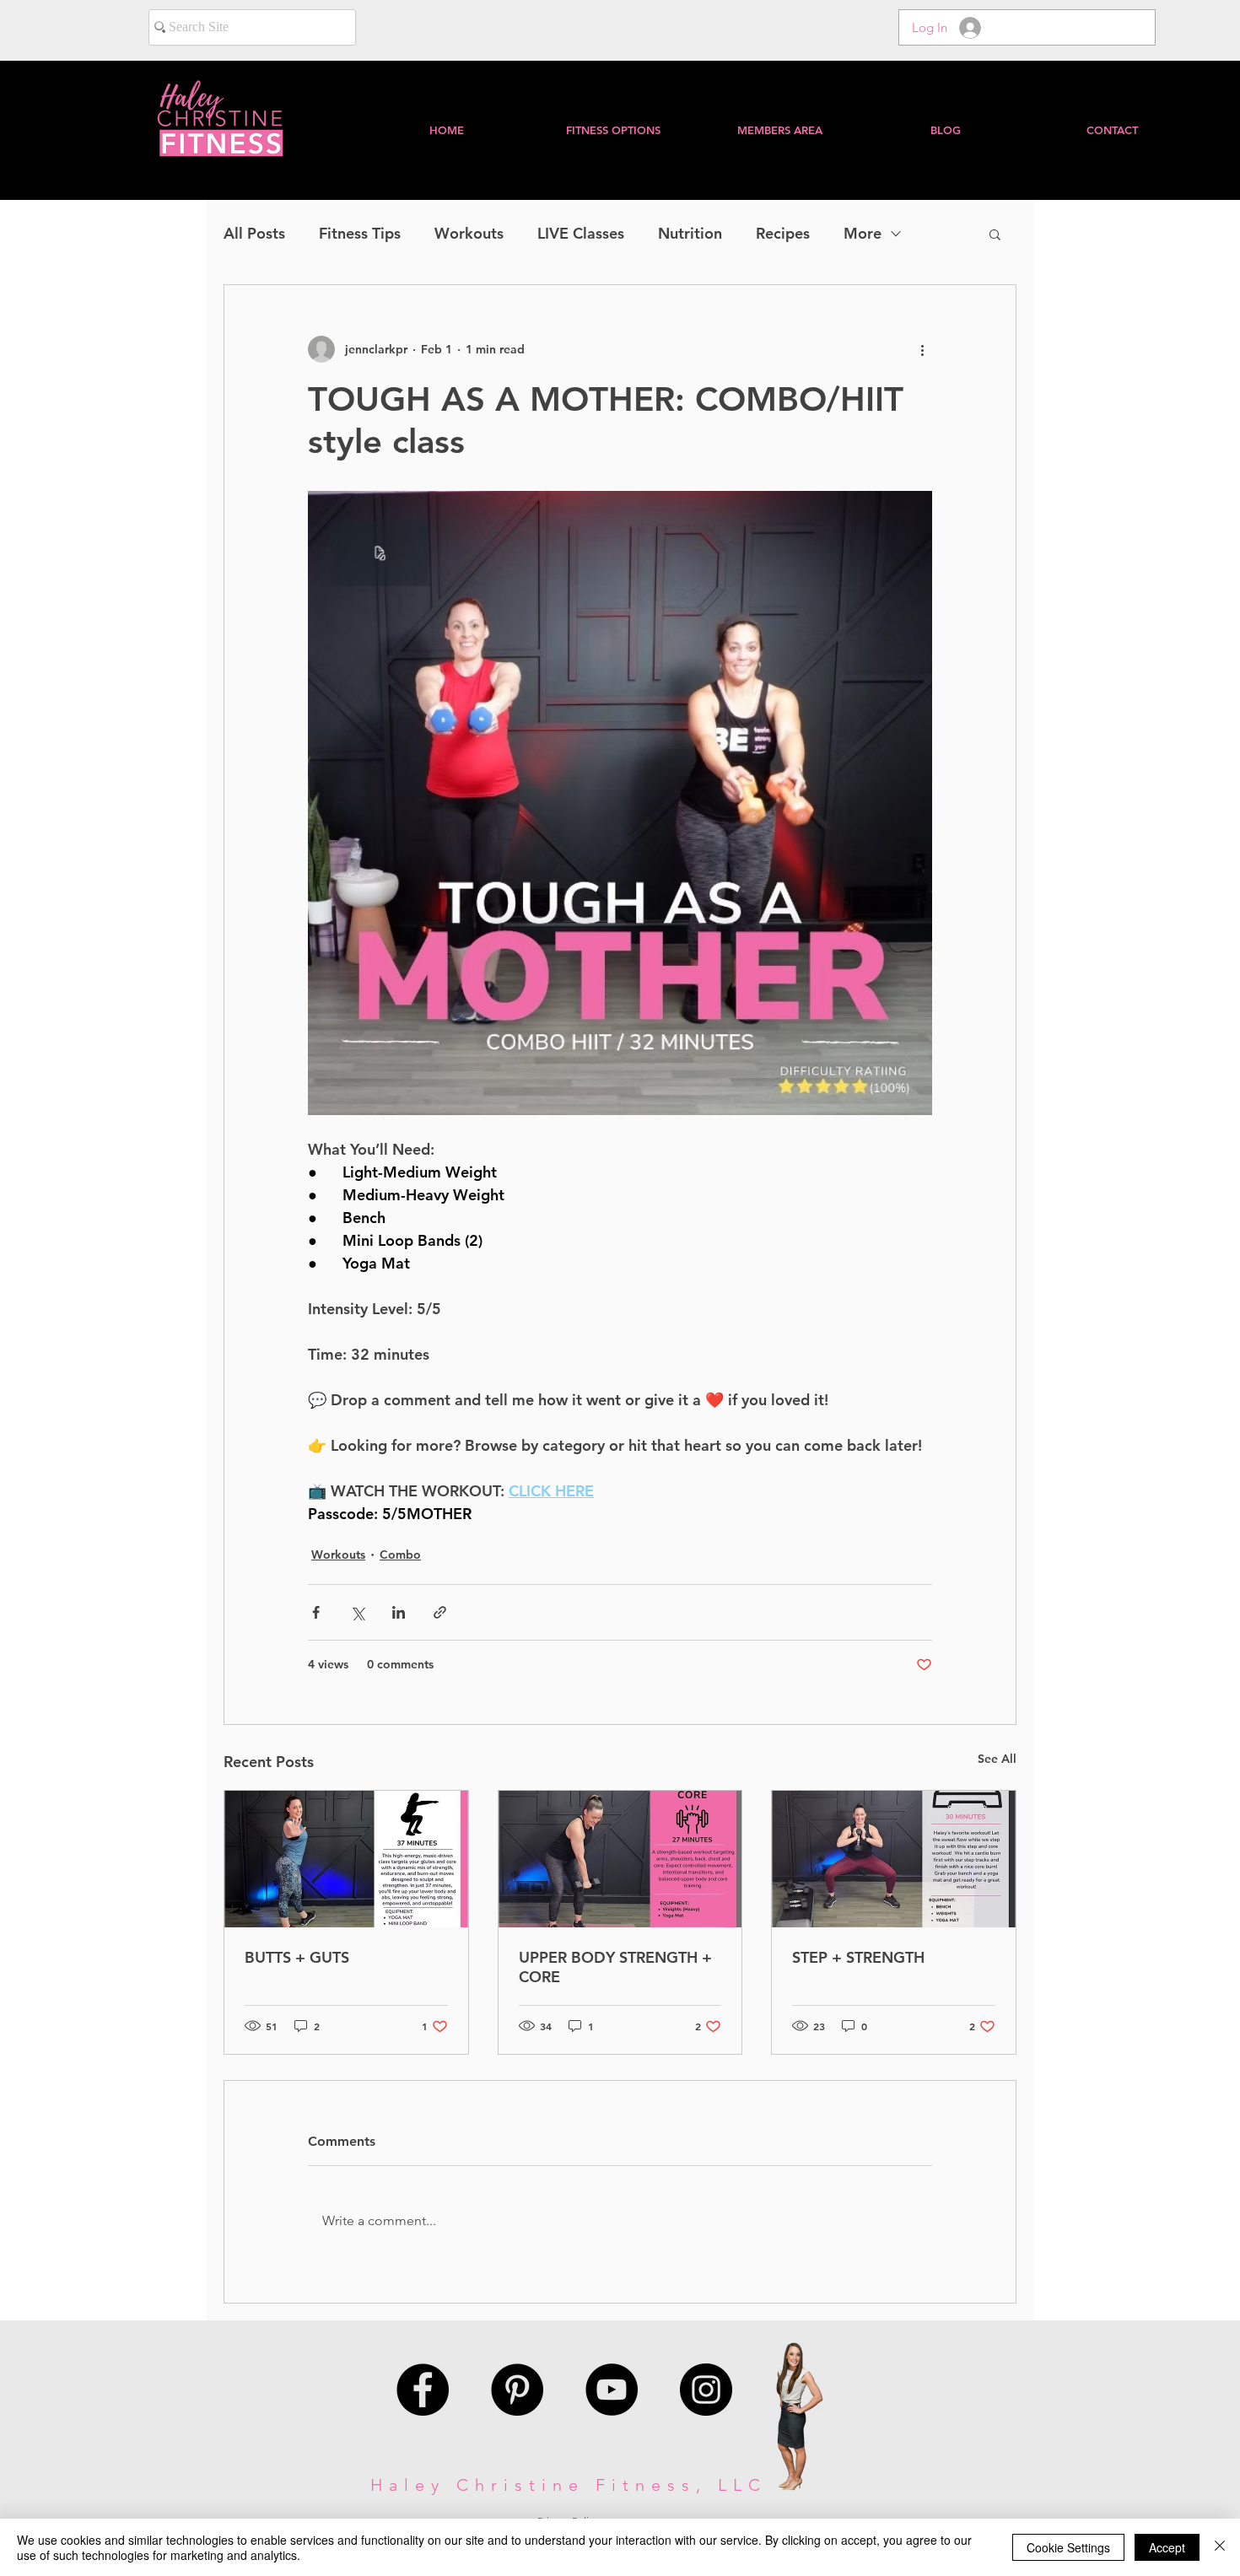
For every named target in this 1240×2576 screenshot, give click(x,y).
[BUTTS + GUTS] (346, 1859)
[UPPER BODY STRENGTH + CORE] (620, 1859)
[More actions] (922, 349)
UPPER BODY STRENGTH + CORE (615, 1967)
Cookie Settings (1068, 2547)
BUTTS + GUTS (297, 1957)
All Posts (254, 234)
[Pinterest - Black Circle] (517, 2390)
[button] (779, 130)
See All (997, 1759)
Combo (400, 1555)
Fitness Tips (360, 234)
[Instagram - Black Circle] (706, 2390)
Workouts (469, 234)
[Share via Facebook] (316, 1612)
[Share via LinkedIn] (399, 1612)
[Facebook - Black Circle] (423, 2390)
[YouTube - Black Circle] (612, 2390)
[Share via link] (440, 1612)
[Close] (1220, 2547)
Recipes (783, 234)
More (863, 234)
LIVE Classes (581, 234)
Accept (1167, 2547)
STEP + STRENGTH (858, 1957)
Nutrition (690, 234)
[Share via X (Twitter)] (357, 1612)
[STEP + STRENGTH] (894, 1859)
